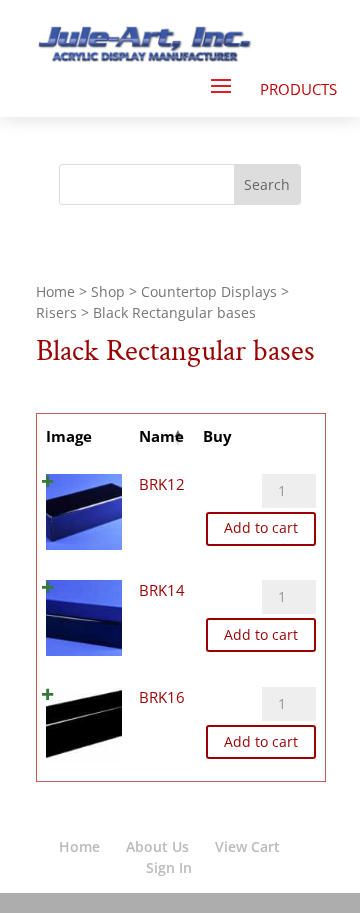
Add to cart (261, 528)
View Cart (247, 846)
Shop (108, 291)
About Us (157, 846)
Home (55, 291)
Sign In (169, 867)
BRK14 (162, 590)
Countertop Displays (209, 291)
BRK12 (162, 484)
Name (161, 436)
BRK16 (162, 697)
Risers (56, 312)
